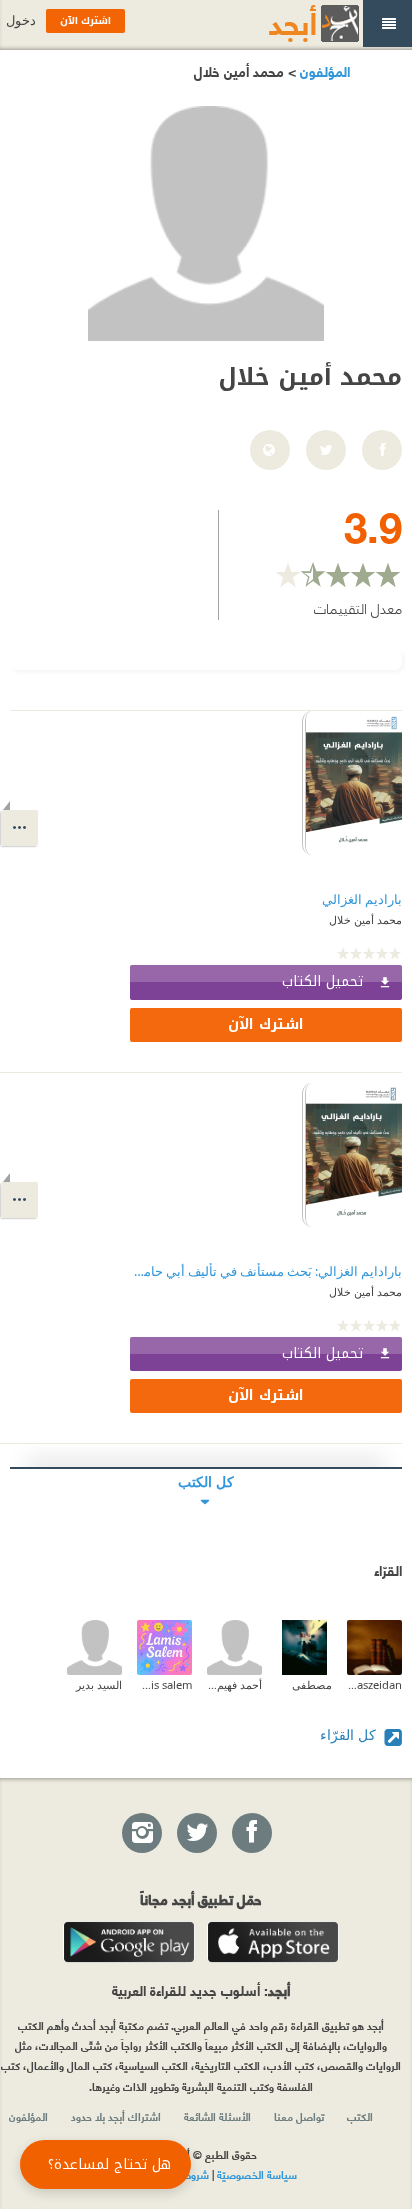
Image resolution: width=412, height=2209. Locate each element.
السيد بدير (99, 1684)
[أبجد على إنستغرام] (141, 1834)
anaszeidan (374, 1684)
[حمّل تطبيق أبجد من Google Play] (129, 1942)
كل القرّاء (350, 1734)
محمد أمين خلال (365, 919)
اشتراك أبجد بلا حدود (116, 2116)
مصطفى (312, 1684)
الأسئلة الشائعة (217, 2116)
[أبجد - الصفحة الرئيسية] (289, 23)
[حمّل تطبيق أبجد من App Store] (273, 1942)
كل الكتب (206, 1481)
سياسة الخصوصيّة (257, 2174)
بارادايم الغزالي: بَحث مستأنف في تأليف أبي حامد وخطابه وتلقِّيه (266, 1271)
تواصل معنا (299, 2116)
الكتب (360, 2116)
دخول (21, 20)
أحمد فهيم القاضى (234, 1684)
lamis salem (164, 1684)
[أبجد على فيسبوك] (251, 1834)
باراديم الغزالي (362, 899)
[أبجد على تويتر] (196, 1834)
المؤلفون (323, 70)
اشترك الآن (266, 1024)
